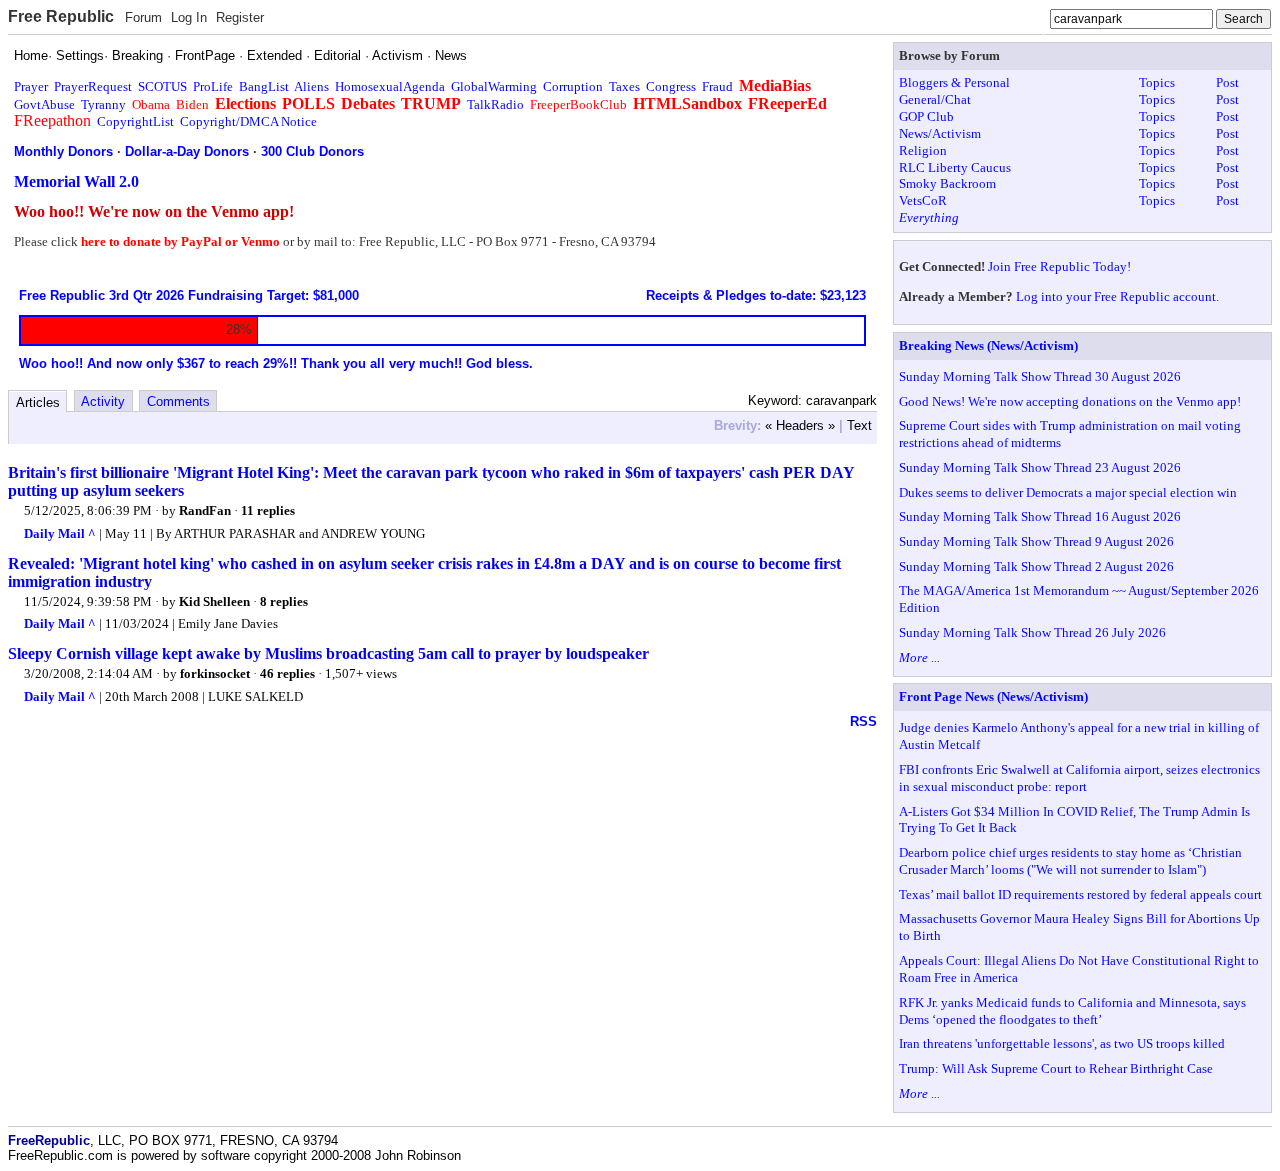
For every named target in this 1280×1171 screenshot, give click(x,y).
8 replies (284, 601)
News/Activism (940, 133)
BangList (264, 86)
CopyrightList (135, 121)
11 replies (268, 510)
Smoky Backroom (947, 183)
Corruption (573, 86)
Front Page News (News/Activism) (993, 696)
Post (1227, 82)
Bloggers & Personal (954, 82)
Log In (189, 17)
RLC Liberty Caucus (955, 167)
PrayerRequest (93, 86)
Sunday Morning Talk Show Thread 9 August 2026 (1036, 541)
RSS (863, 721)
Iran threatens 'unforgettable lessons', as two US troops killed (1062, 1043)
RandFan (205, 510)
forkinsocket (215, 673)
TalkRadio (495, 104)
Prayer (31, 86)
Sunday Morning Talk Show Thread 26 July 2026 (1032, 632)
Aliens (311, 86)
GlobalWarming (494, 86)
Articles (38, 402)
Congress (671, 86)
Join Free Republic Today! (1059, 266)
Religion (923, 150)
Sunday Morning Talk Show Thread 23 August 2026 (1040, 467)
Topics (1157, 82)
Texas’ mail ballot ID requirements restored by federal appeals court (1080, 894)
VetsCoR (923, 200)
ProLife (213, 86)
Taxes (624, 86)
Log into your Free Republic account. (1117, 296)
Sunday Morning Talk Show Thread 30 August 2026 (1040, 376)
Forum (143, 17)
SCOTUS (162, 86)
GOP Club (926, 116)
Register (240, 17)
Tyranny (103, 104)
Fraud (717, 86)
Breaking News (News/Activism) (988, 345)
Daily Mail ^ (60, 533)
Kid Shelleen (214, 601)
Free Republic (61, 16)
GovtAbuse (44, 104)
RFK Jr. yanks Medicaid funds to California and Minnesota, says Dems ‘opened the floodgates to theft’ (1072, 1011)
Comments (178, 401)
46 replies (287, 673)
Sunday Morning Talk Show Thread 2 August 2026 (1036, 566)
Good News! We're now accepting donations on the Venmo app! (1070, 401)
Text (859, 425)
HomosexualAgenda (390, 86)
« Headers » (800, 425)
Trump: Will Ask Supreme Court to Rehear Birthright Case (1056, 1068)
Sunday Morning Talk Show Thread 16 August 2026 (1040, 516)
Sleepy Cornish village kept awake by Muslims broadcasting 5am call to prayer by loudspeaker (328, 653)
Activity (103, 401)
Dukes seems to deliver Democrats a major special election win (1068, 492)
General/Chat (935, 99)
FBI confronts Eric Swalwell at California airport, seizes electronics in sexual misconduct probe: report (1079, 778)
